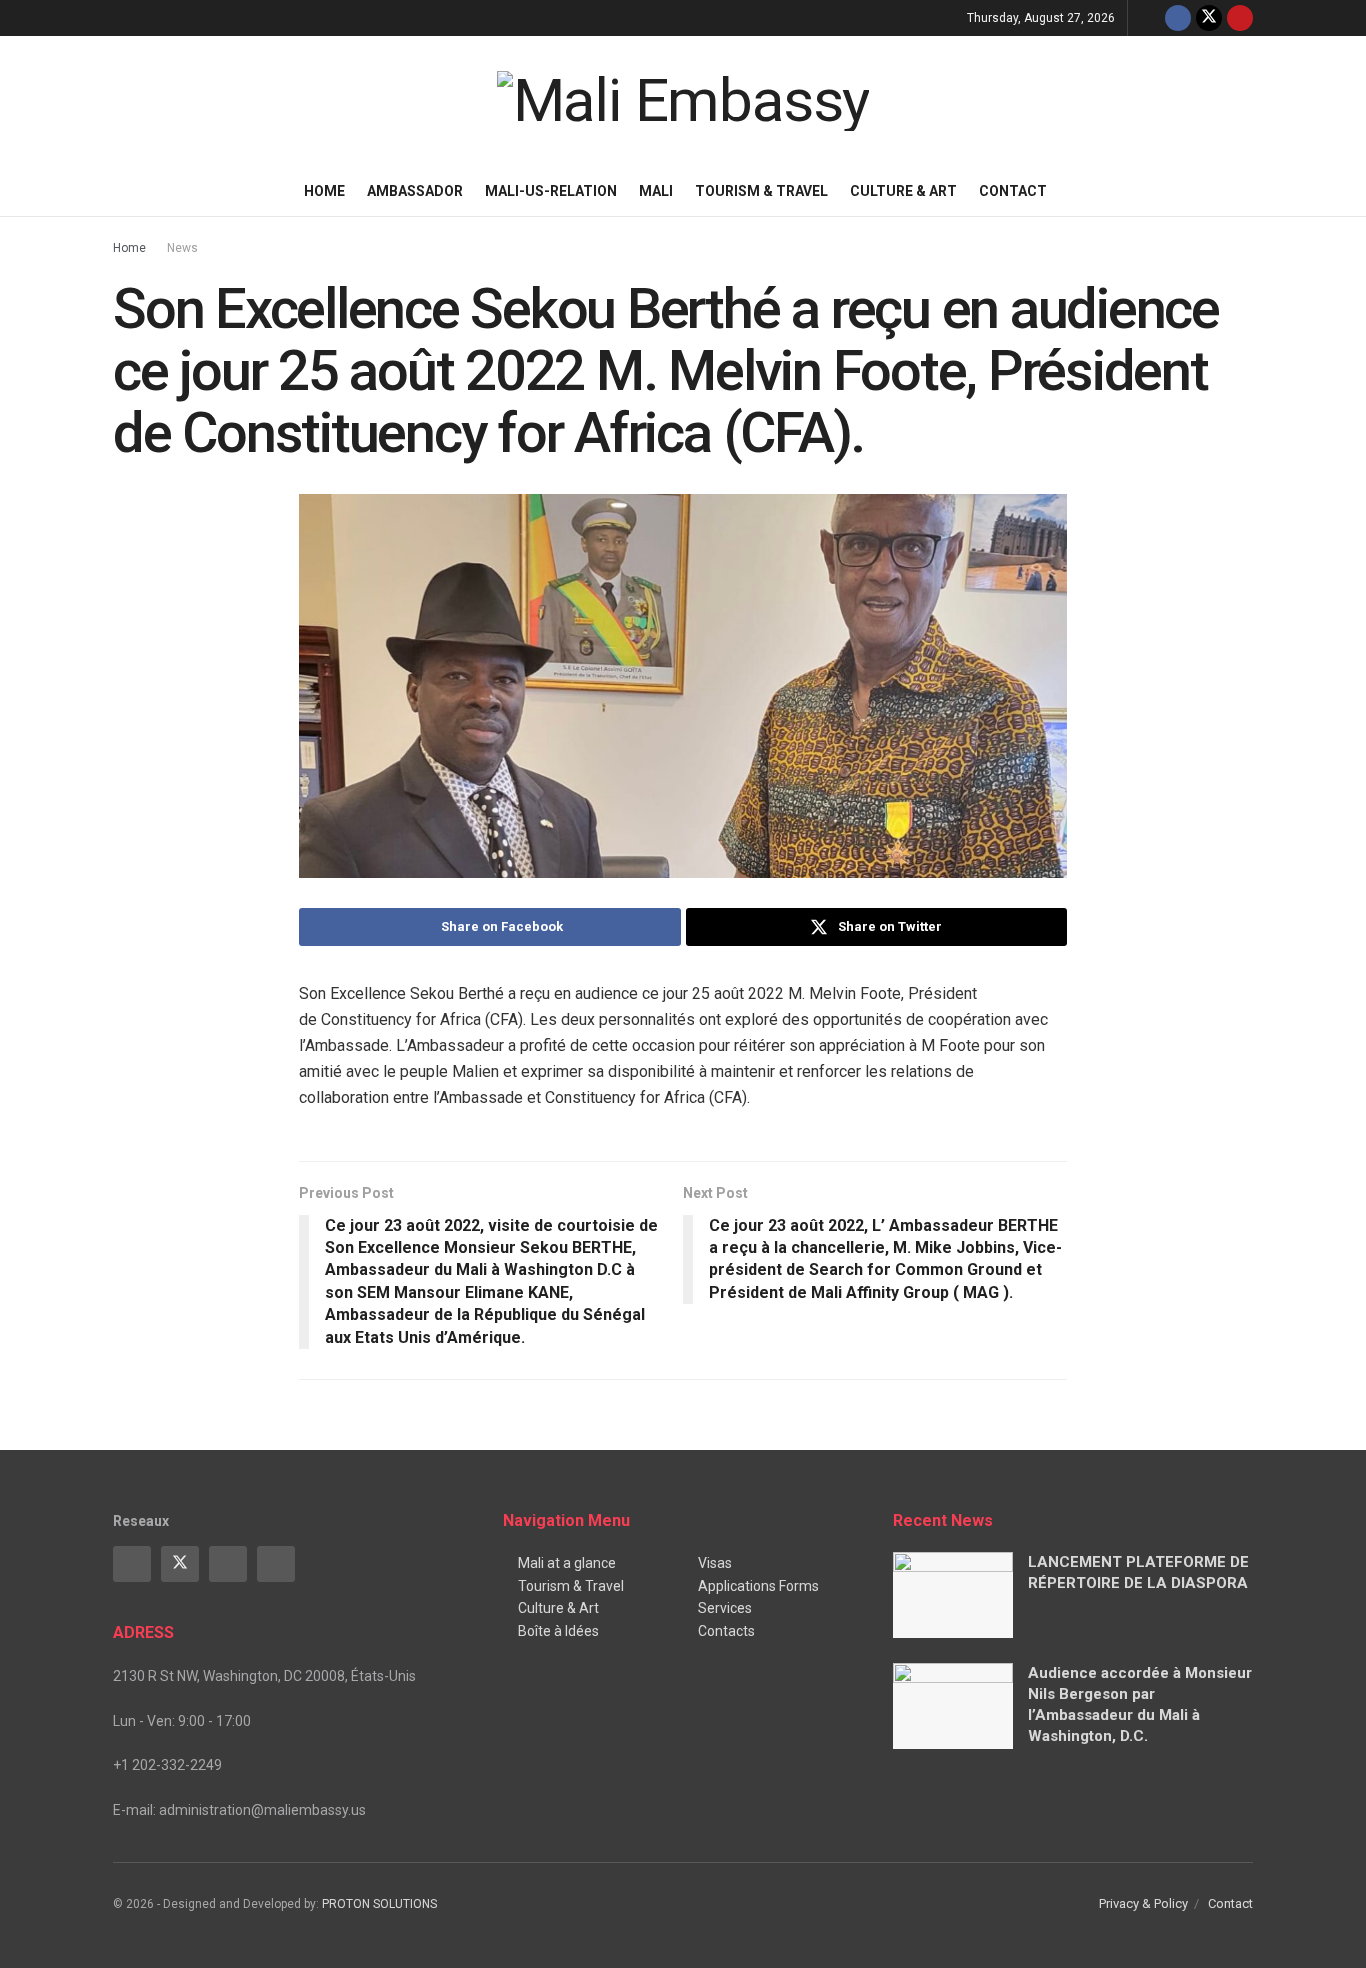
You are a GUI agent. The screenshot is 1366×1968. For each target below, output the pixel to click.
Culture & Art (903, 191)
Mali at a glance (567, 1563)
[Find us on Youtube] (1240, 18)
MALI (656, 191)
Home (324, 191)
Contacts (726, 1631)
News (182, 248)
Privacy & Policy (1143, 1903)
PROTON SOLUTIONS (379, 1904)
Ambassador (415, 191)
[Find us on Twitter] (1209, 18)
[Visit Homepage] (683, 101)
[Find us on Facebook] (1178, 18)
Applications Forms (758, 1586)
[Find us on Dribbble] (276, 1564)
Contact (1013, 191)
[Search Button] (1245, 191)
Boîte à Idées (558, 1631)
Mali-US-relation (551, 191)
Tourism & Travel (761, 191)
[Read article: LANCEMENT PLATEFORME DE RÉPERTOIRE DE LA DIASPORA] (953, 1595)
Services (725, 1608)
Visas (715, 1563)
